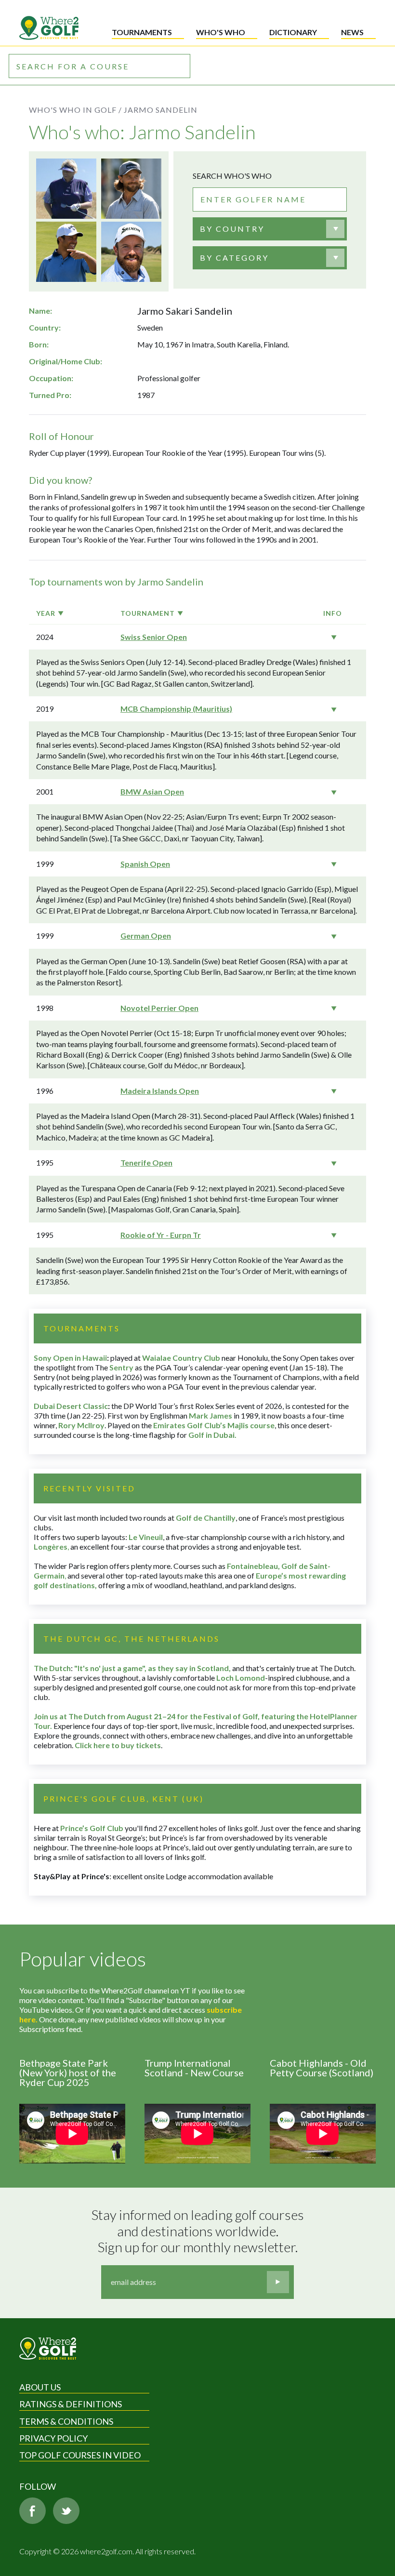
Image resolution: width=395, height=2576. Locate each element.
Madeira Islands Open (160, 1091)
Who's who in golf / (75, 110)
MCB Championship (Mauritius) (176, 709)
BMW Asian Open (152, 791)
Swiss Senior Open (154, 637)
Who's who (221, 32)
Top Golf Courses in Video (80, 2455)
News (352, 32)
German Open (146, 936)
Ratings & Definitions (71, 2404)
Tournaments (142, 32)
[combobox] (270, 229)
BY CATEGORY (234, 258)
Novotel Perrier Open (159, 1008)
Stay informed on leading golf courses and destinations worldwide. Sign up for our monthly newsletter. (199, 2231)
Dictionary (293, 32)
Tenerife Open (146, 1162)
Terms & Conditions (66, 2421)
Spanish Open (145, 864)
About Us (40, 2387)
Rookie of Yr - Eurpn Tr (161, 1235)
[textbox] (232, 229)
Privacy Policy (53, 2438)
